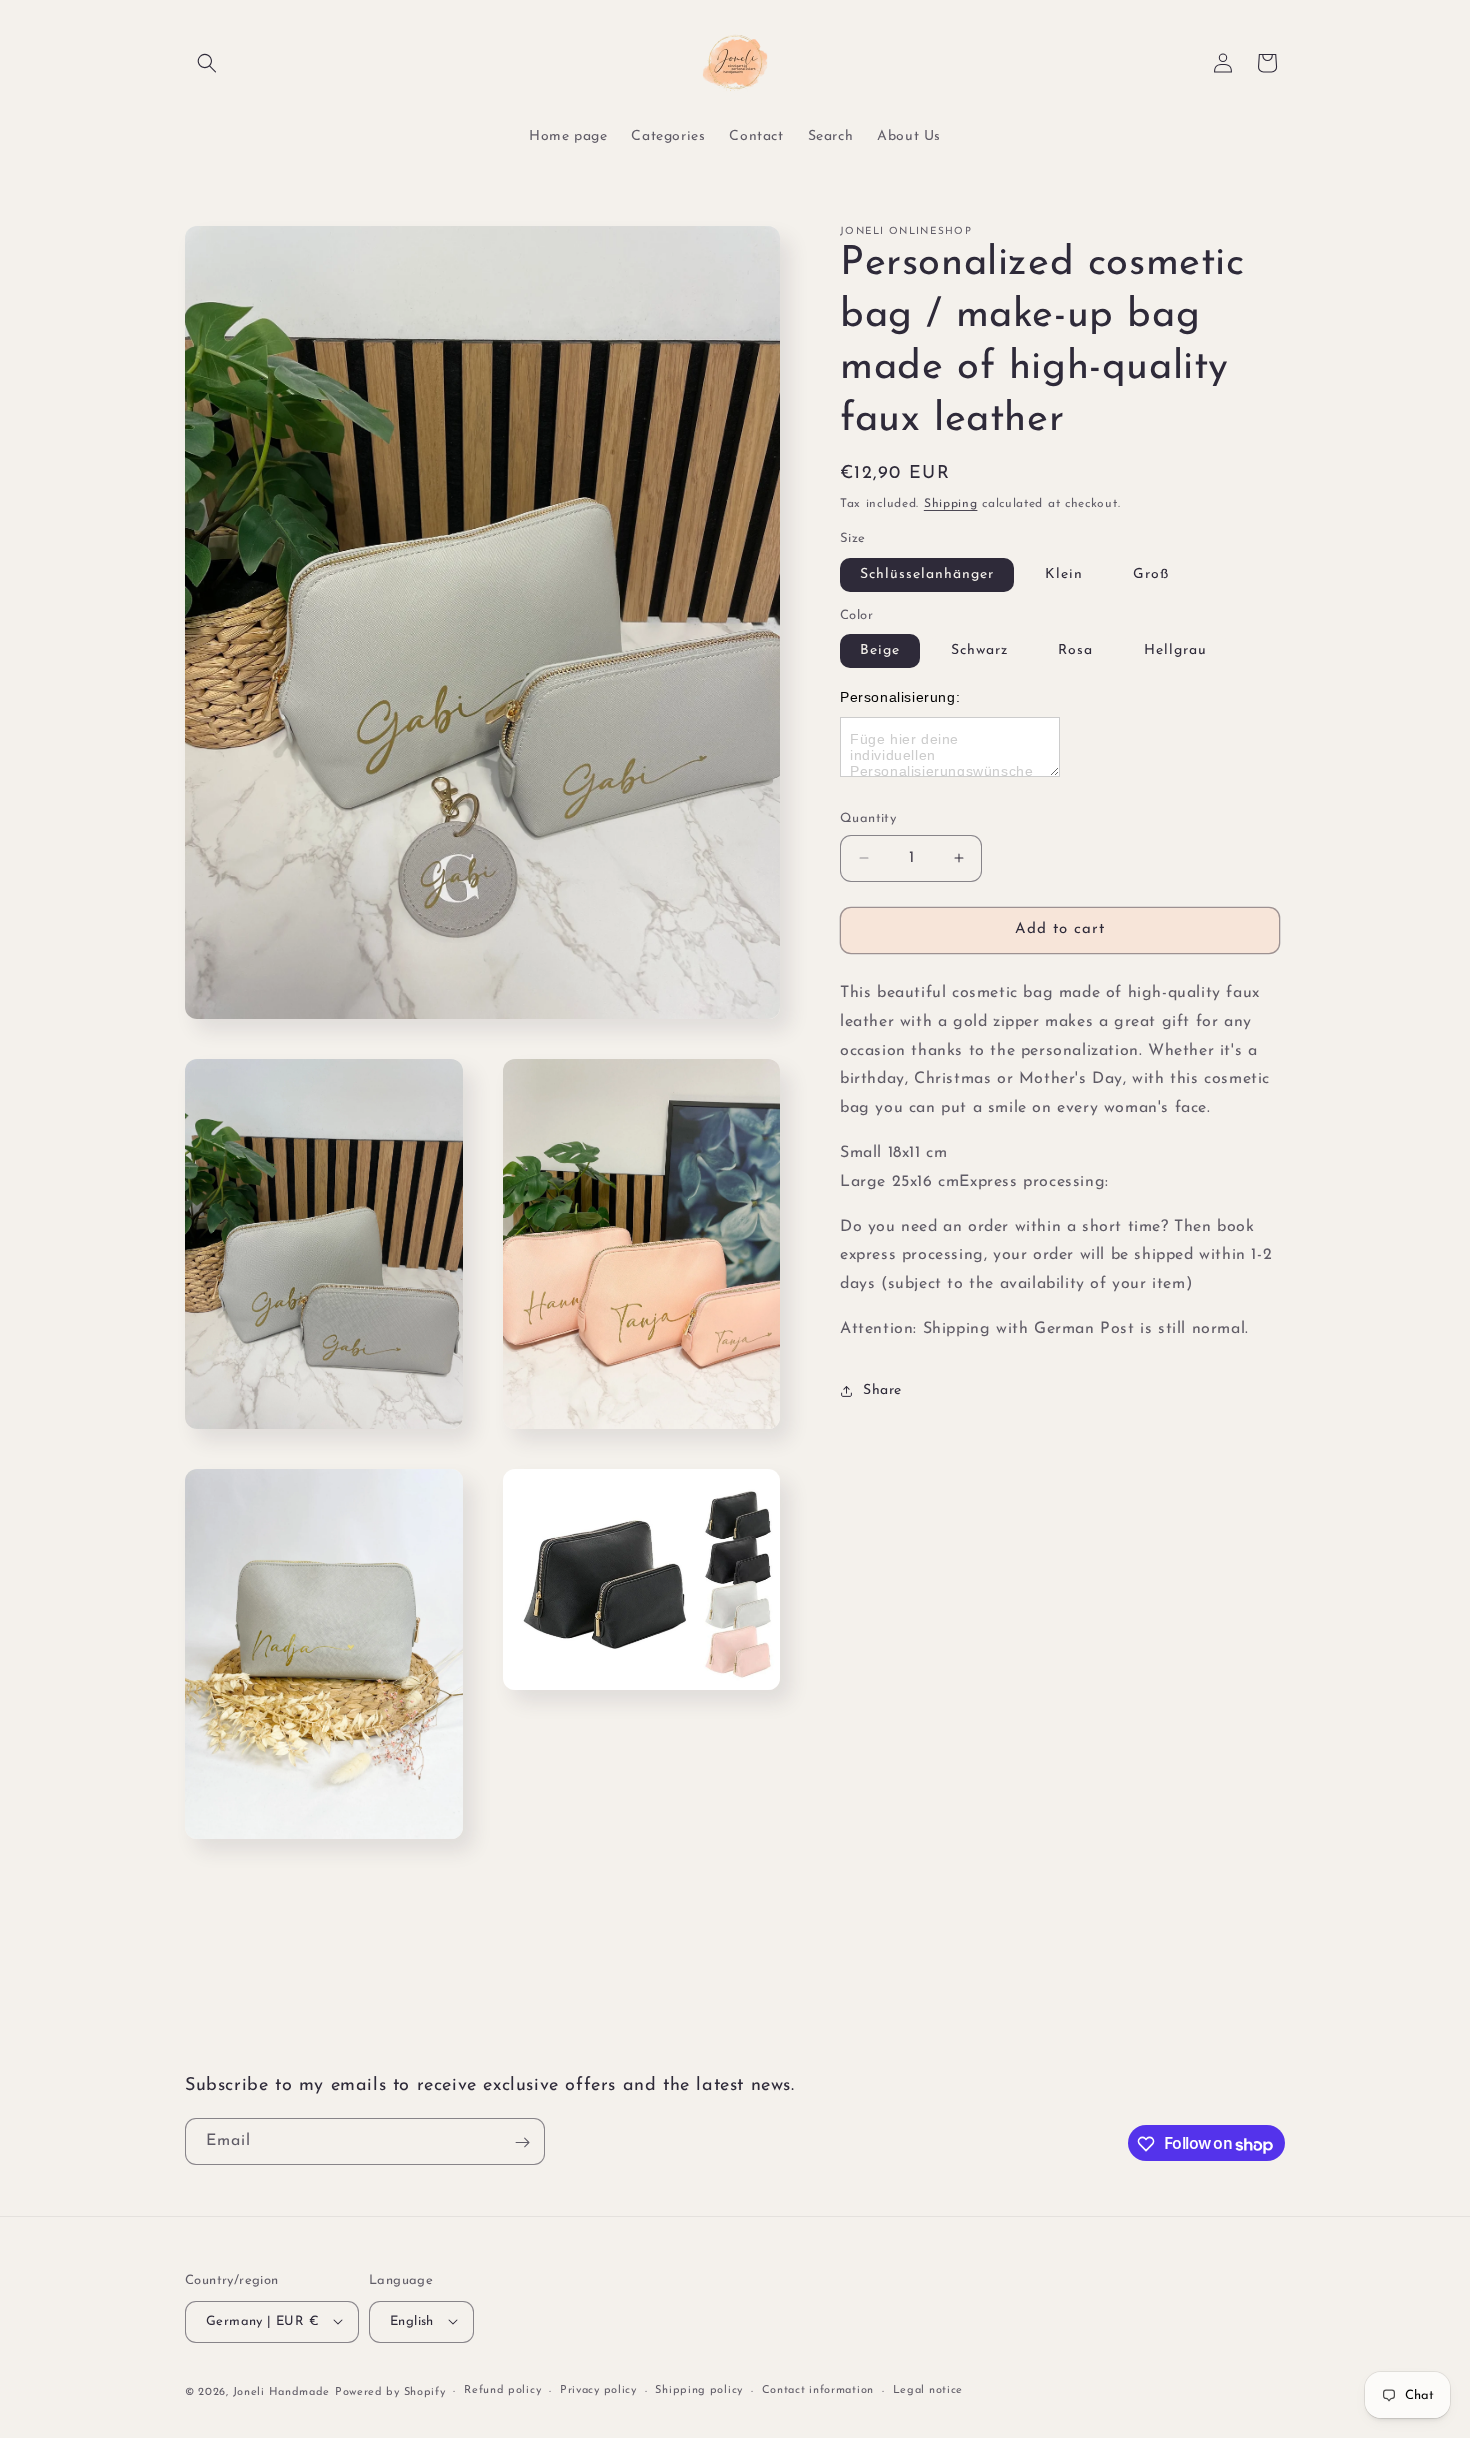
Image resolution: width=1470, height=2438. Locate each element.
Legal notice (928, 2390)
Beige (880, 650)
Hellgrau (1175, 650)
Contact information (818, 2390)
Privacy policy (598, 2390)
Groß (1151, 574)
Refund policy (502, 2390)
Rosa (1075, 650)
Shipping (951, 504)
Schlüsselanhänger (927, 574)
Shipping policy (699, 2390)
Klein (1064, 574)
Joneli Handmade (282, 2391)
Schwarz (979, 650)
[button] (207, 63)
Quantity (868, 818)
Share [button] (882, 1390)
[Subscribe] (522, 2142)
